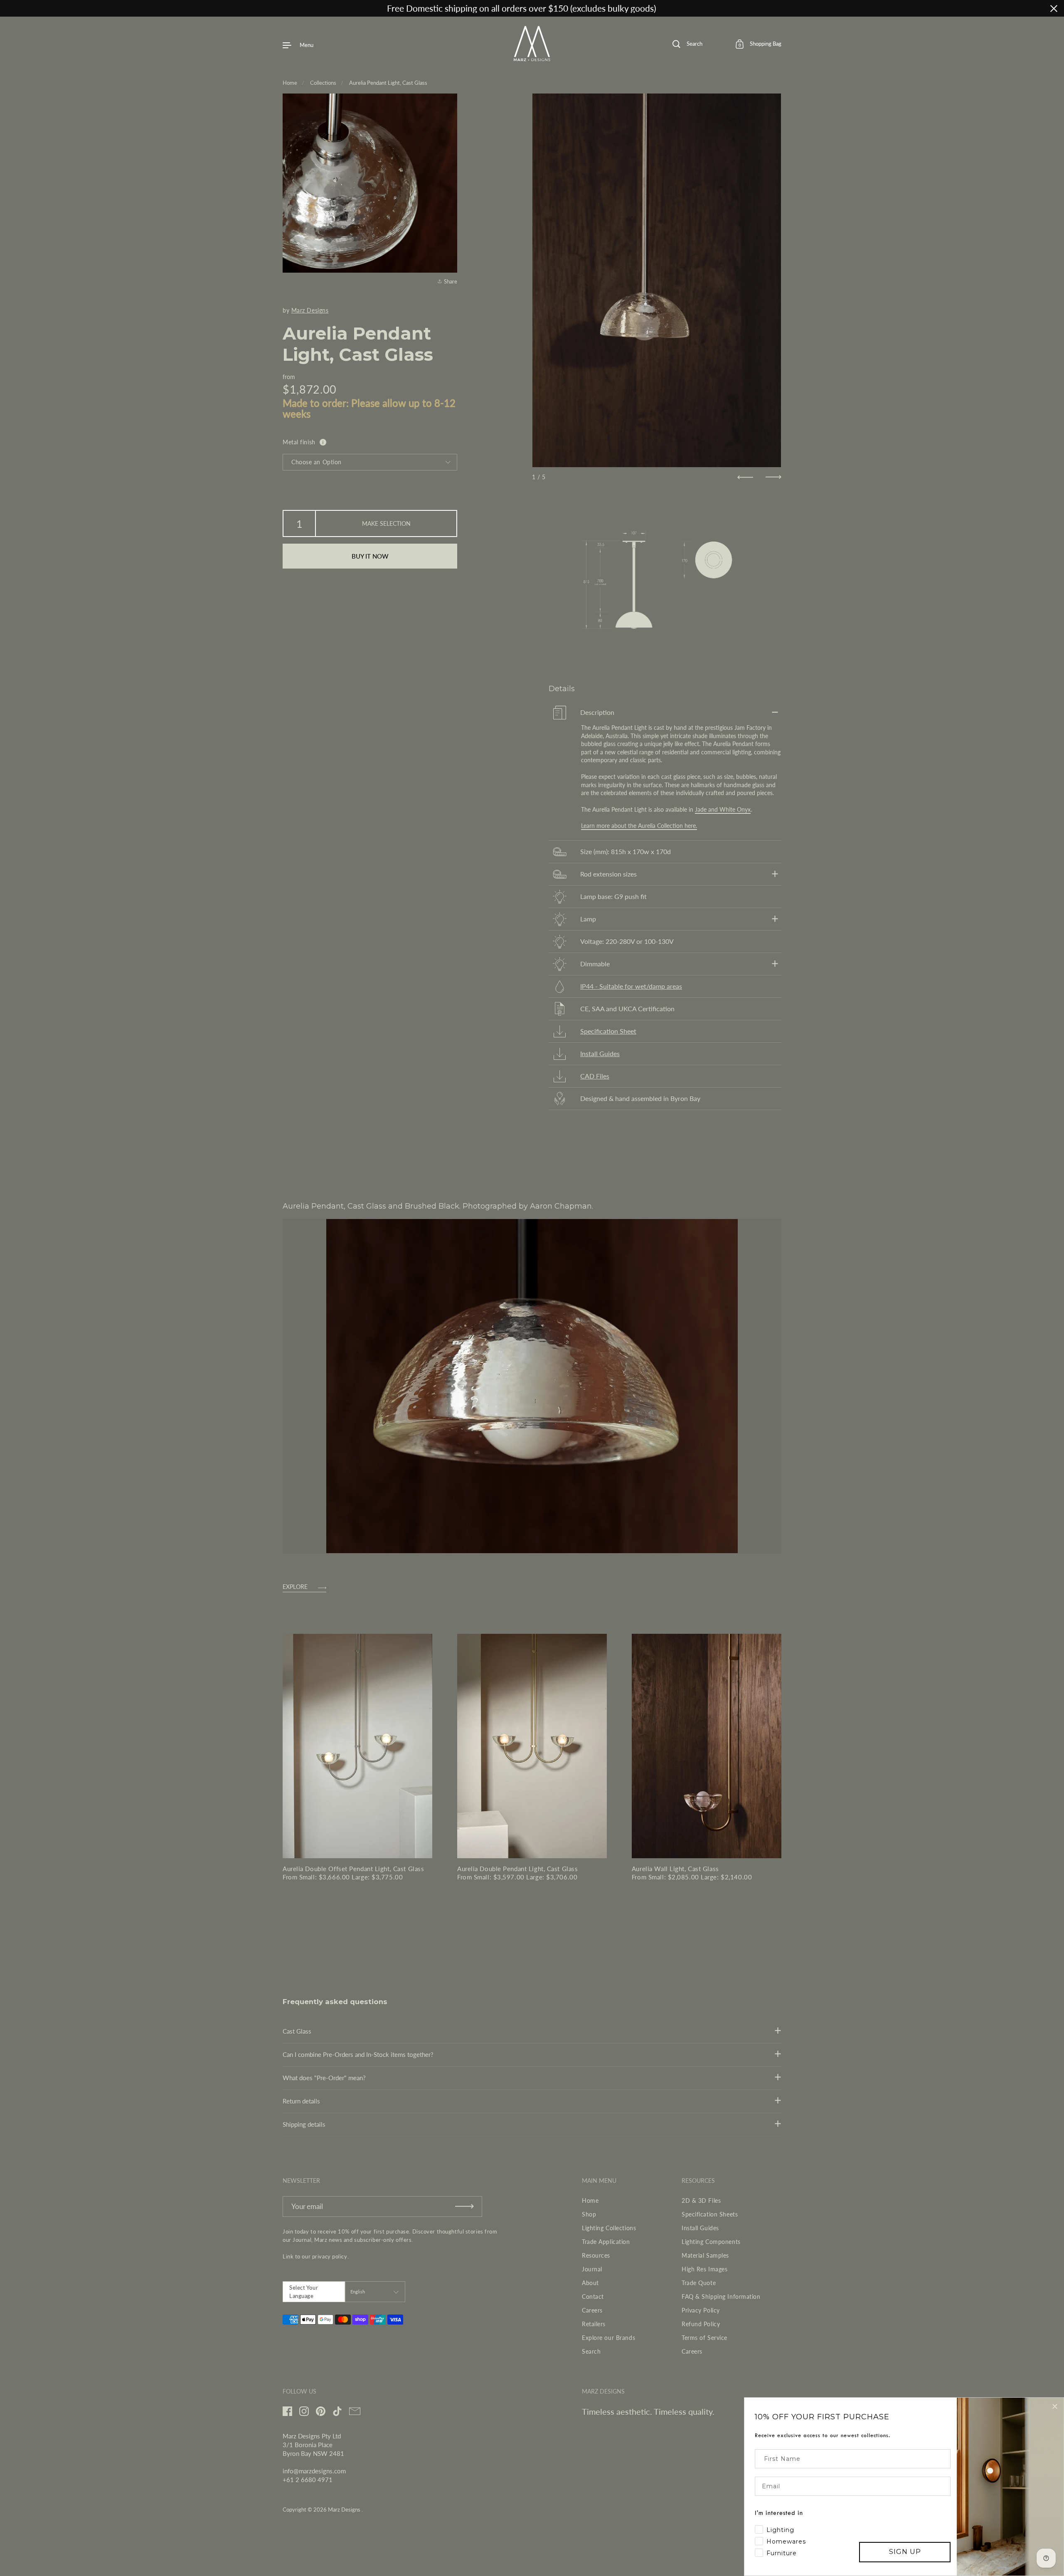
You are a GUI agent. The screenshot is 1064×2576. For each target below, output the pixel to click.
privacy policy (330, 2256)
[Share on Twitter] (449, 247)
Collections (323, 83)
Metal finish (299, 442)
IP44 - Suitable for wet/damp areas (631, 986)
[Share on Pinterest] (449, 262)
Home (290, 83)
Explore (295, 1587)
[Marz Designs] (532, 58)
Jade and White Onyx (723, 809)
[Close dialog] (1055, 2406)
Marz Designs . (345, 2510)
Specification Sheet (608, 1031)
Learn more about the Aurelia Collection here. (639, 826)
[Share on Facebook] (449, 232)
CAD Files (595, 1076)
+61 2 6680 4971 (308, 2480)
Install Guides (600, 1054)
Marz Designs (310, 310)
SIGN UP (905, 2552)
